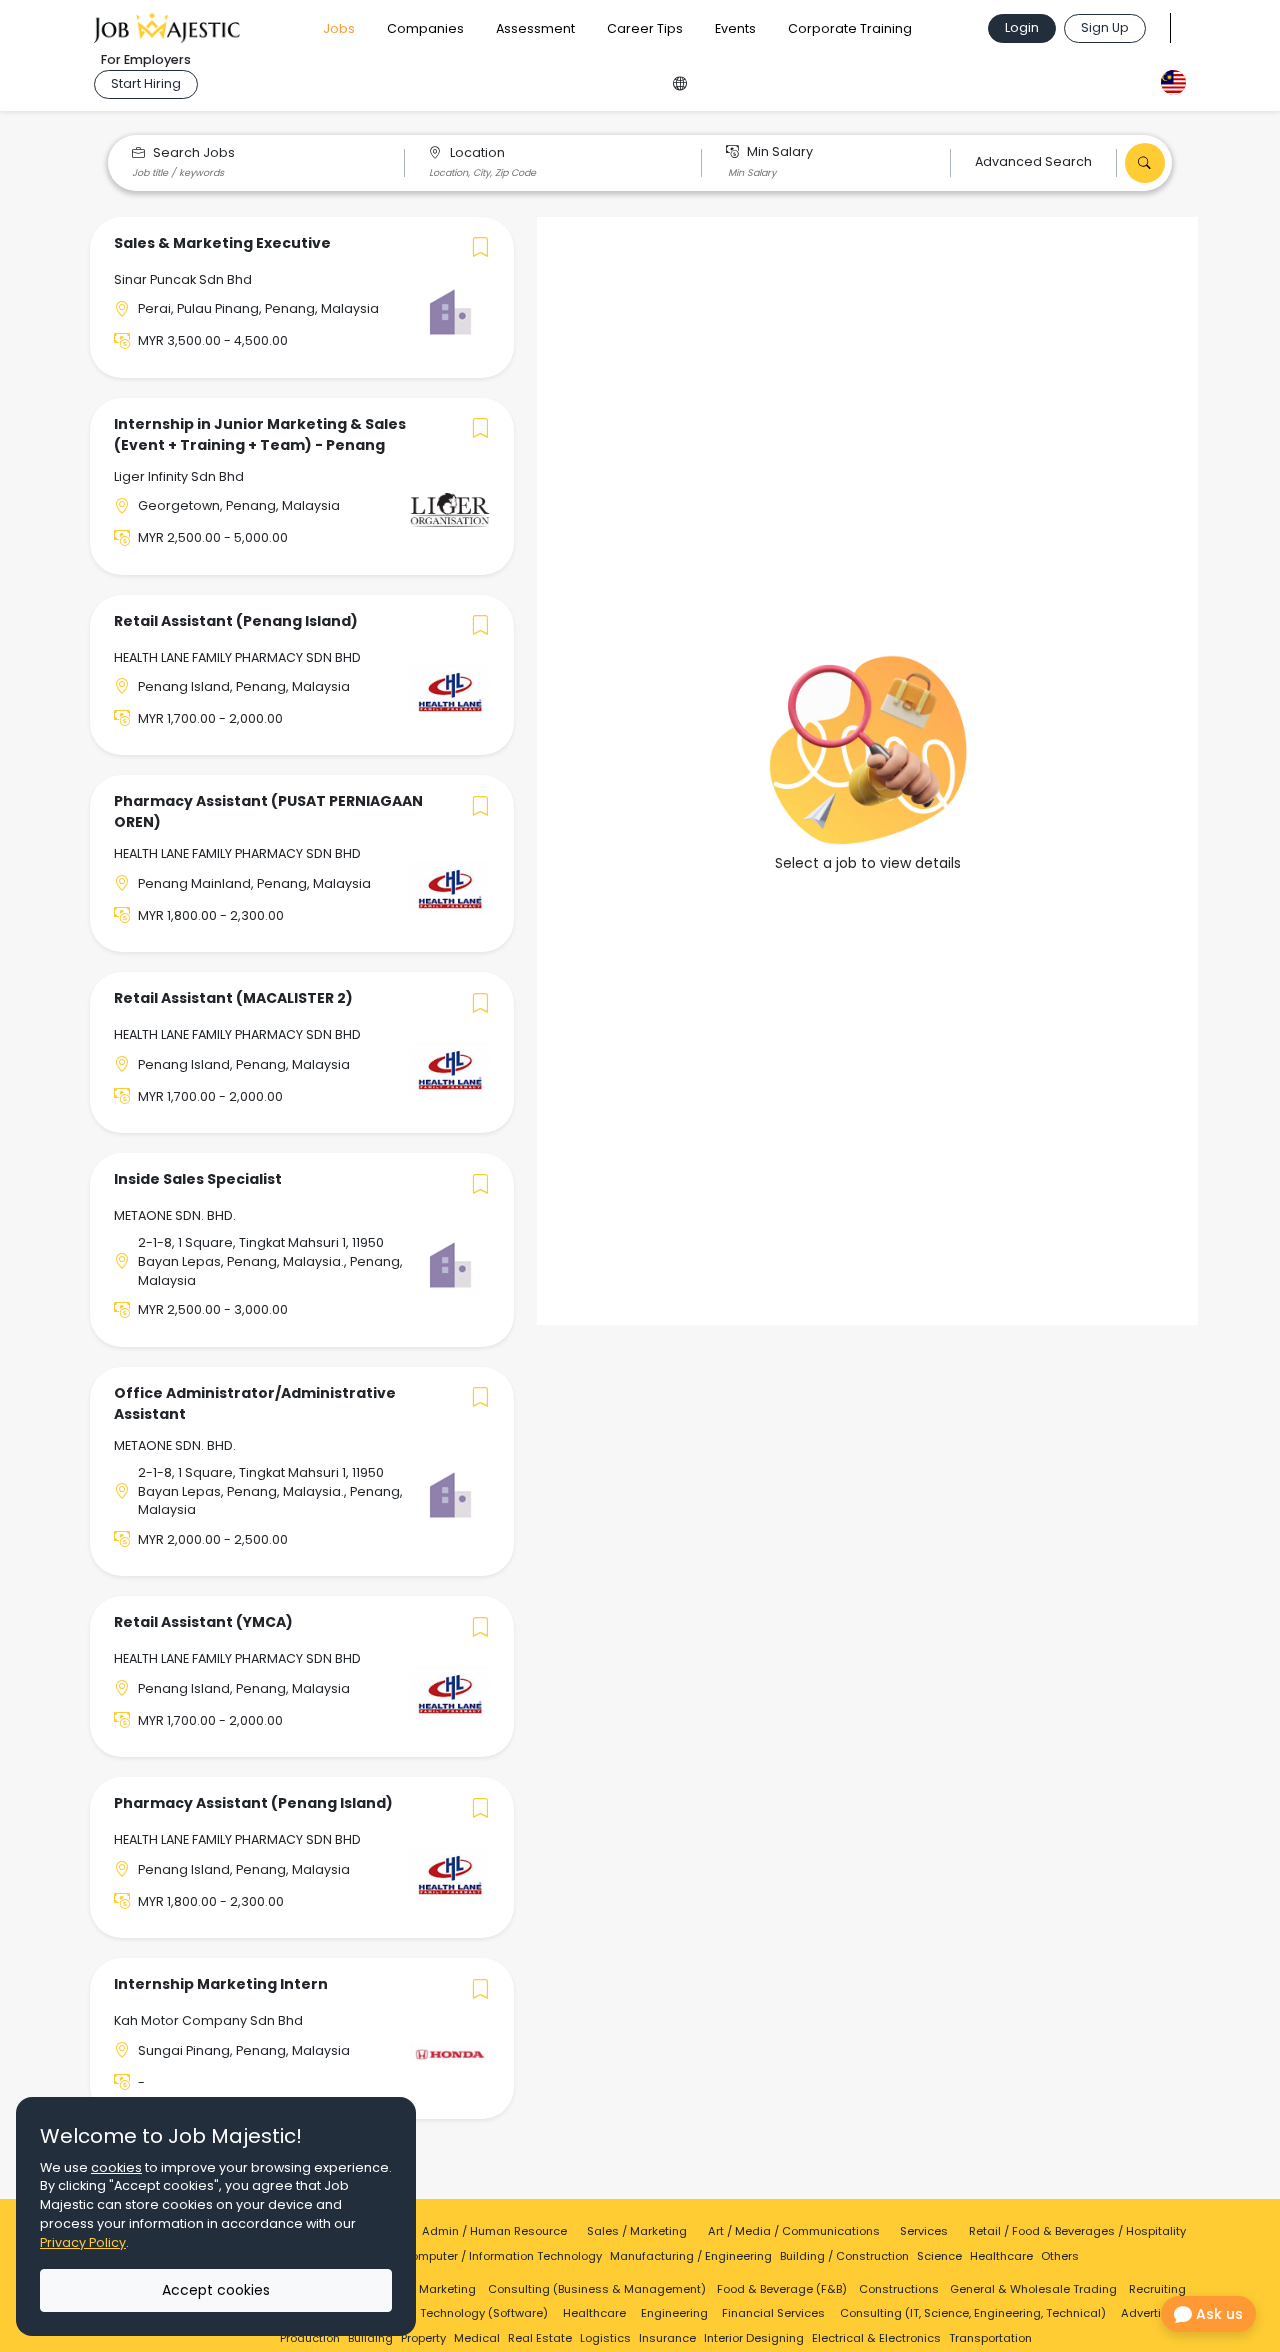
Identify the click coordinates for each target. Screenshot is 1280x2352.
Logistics (605, 2338)
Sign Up (1105, 27)
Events (735, 28)
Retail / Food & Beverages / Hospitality (1077, 2231)
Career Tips (645, 28)
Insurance (667, 2338)
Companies (425, 28)
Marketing (447, 2289)
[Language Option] (680, 80)
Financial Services (773, 2313)
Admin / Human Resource (494, 2231)
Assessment (535, 28)
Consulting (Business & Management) (597, 2289)
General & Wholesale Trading (1033, 2289)
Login (1022, 27)
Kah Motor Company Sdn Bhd (208, 2020)
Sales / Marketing (637, 2231)
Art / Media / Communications (794, 2231)
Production (310, 2338)
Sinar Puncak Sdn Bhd (183, 279)
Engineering (674, 2313)
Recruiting (1157, 2289)
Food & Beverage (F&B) (782, 2289)
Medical (477, 2338)
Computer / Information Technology (502, 2256)
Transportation (990, 2338)
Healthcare (1001, 2256)
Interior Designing (754, 2338)
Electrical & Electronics (876, 2338)
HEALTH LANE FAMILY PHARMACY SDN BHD (237, 657)
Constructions (899, 2289)
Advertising (1153, 2313)
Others (1060, 2256)
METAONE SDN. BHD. (175, 1215)
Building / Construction (844, 2256)
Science (939, 2256)
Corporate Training (850, 28)
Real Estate (540, 2338)
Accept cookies (216, 2290)
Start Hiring (146, 83)
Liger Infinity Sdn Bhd (179, 476)
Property (423, 2338)
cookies (116, 2167)
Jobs (339, 28)
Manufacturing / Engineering (691, 2256)
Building (370, 2338)
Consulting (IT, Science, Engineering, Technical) (973, 2313)
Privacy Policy (83, 2242)
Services (924, 2231)
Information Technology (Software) (450, 2313)
